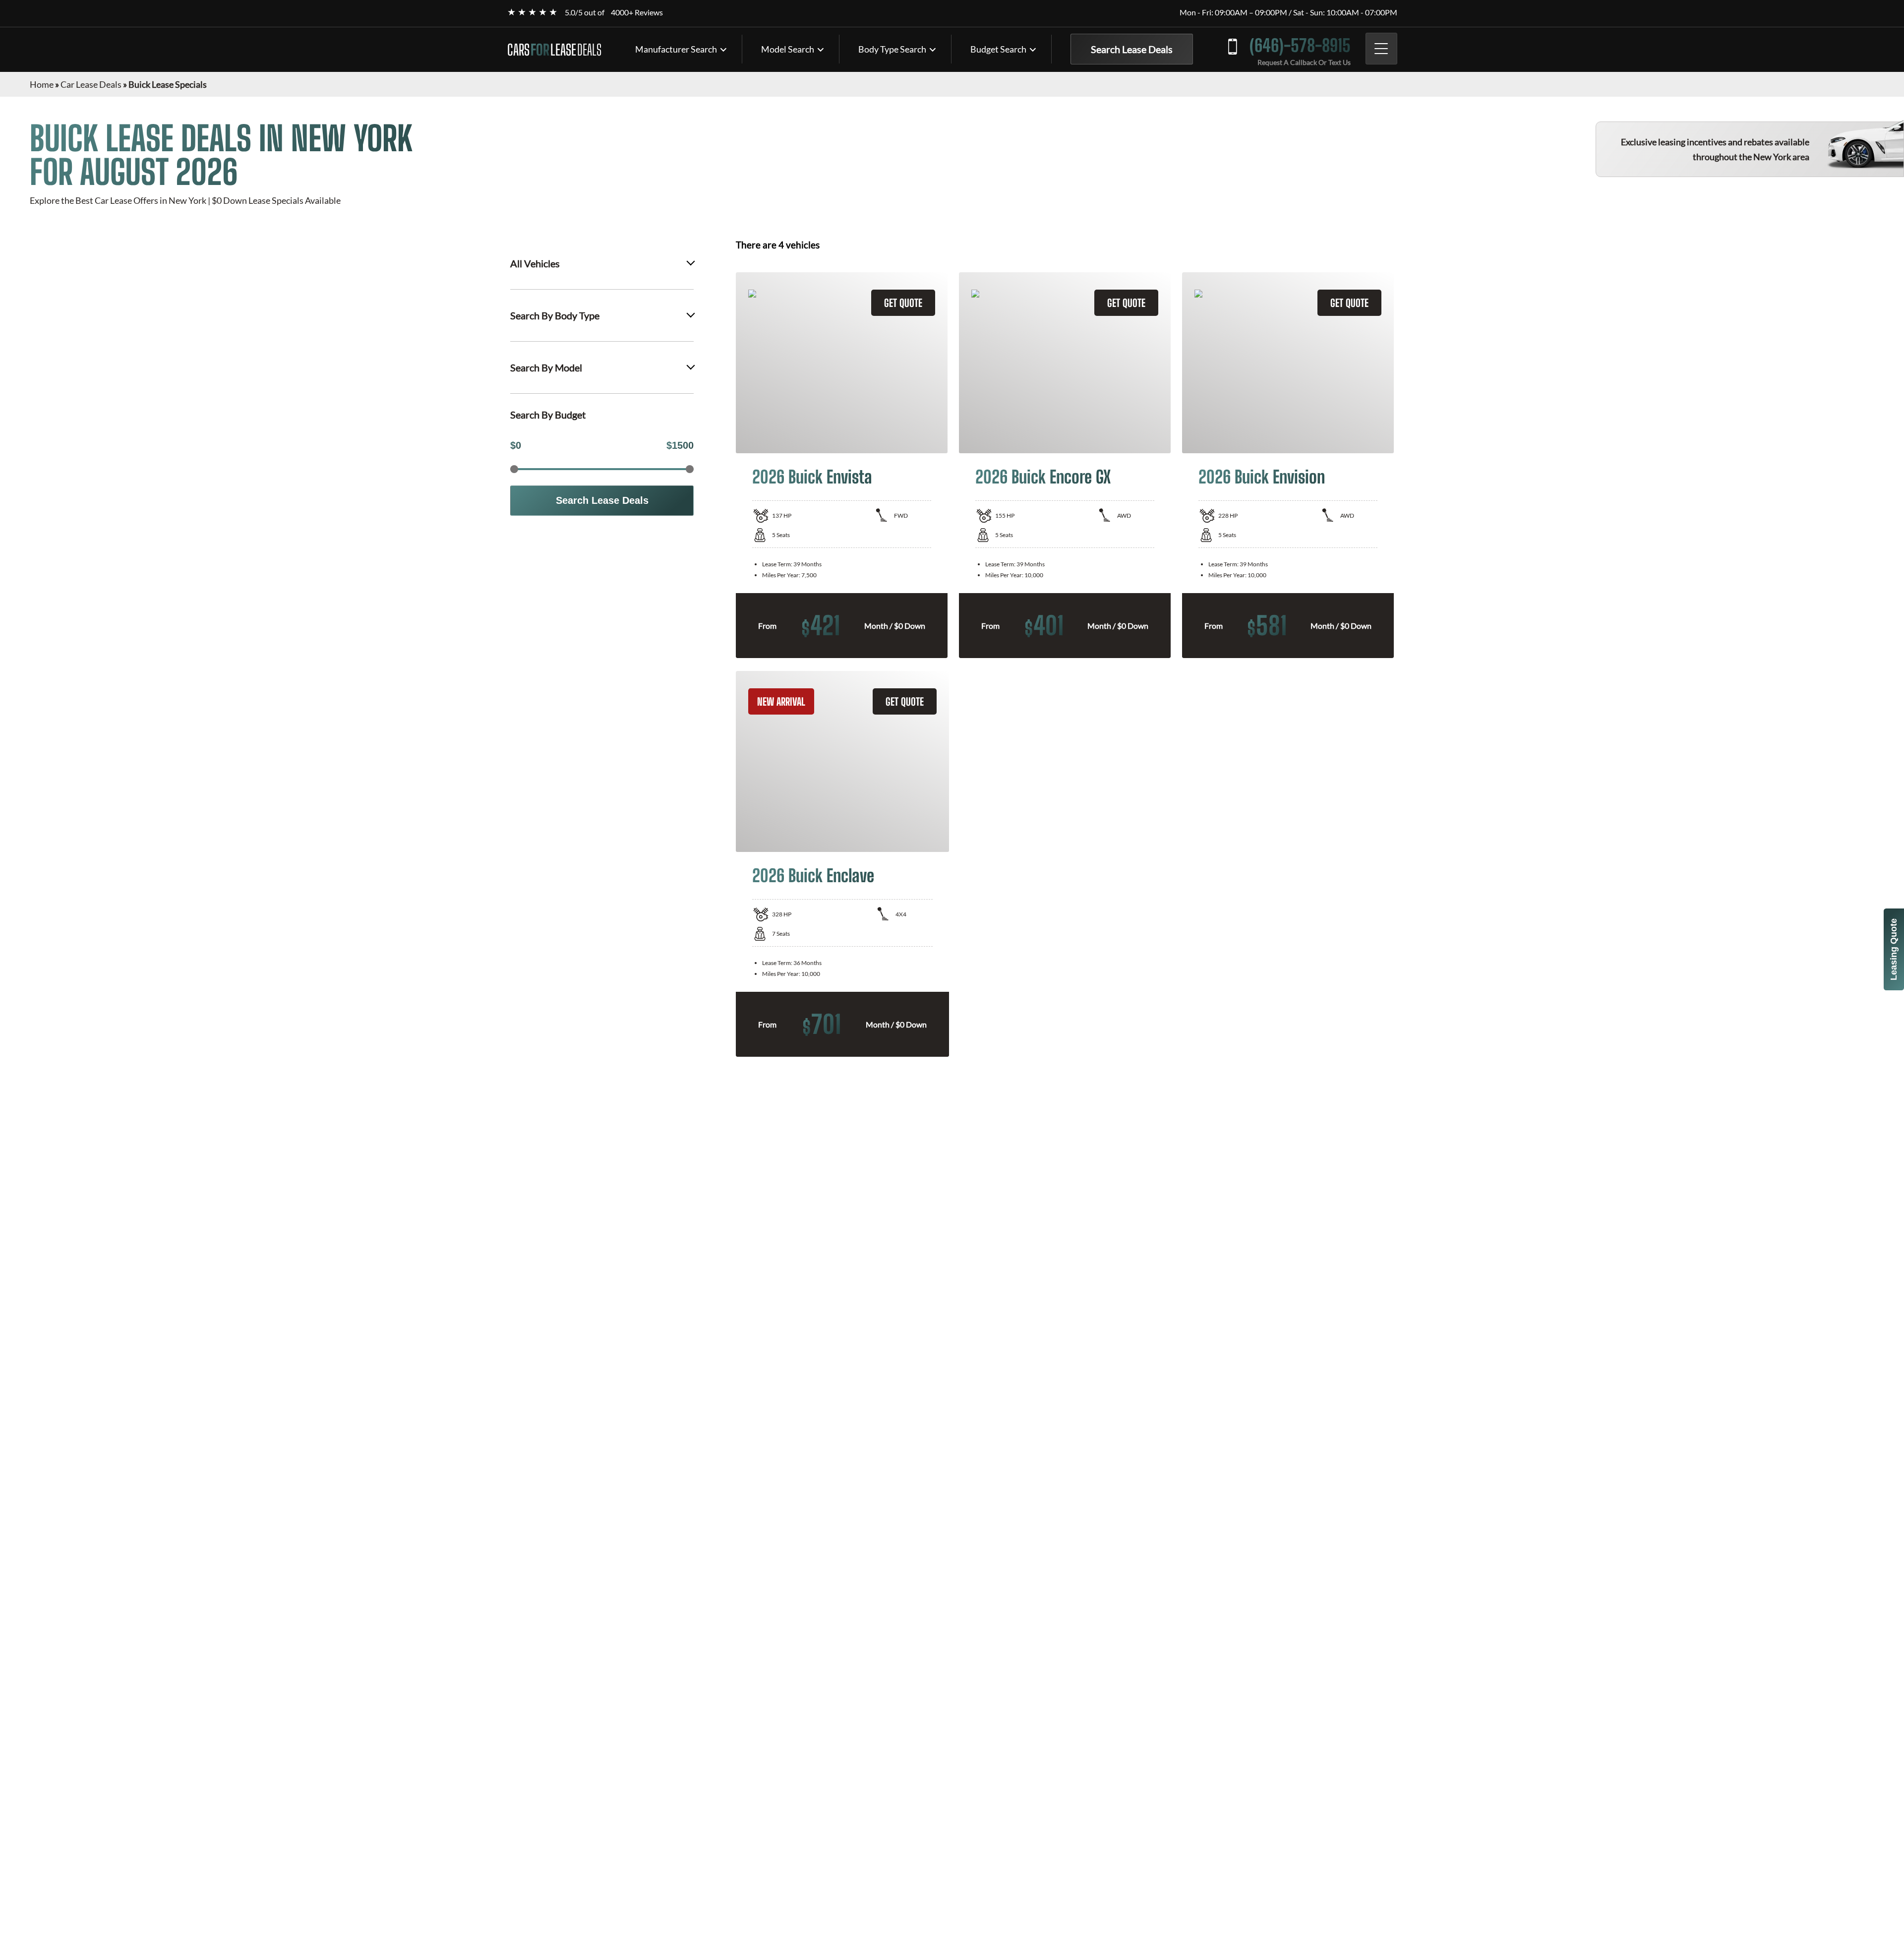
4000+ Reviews (637, 12)
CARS (554, 50)
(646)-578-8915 (1300, 45)
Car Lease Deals (91, 84)
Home (42, 84)
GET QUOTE (903, 303)
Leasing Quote (1894, 949)
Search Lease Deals (1132, 49)
